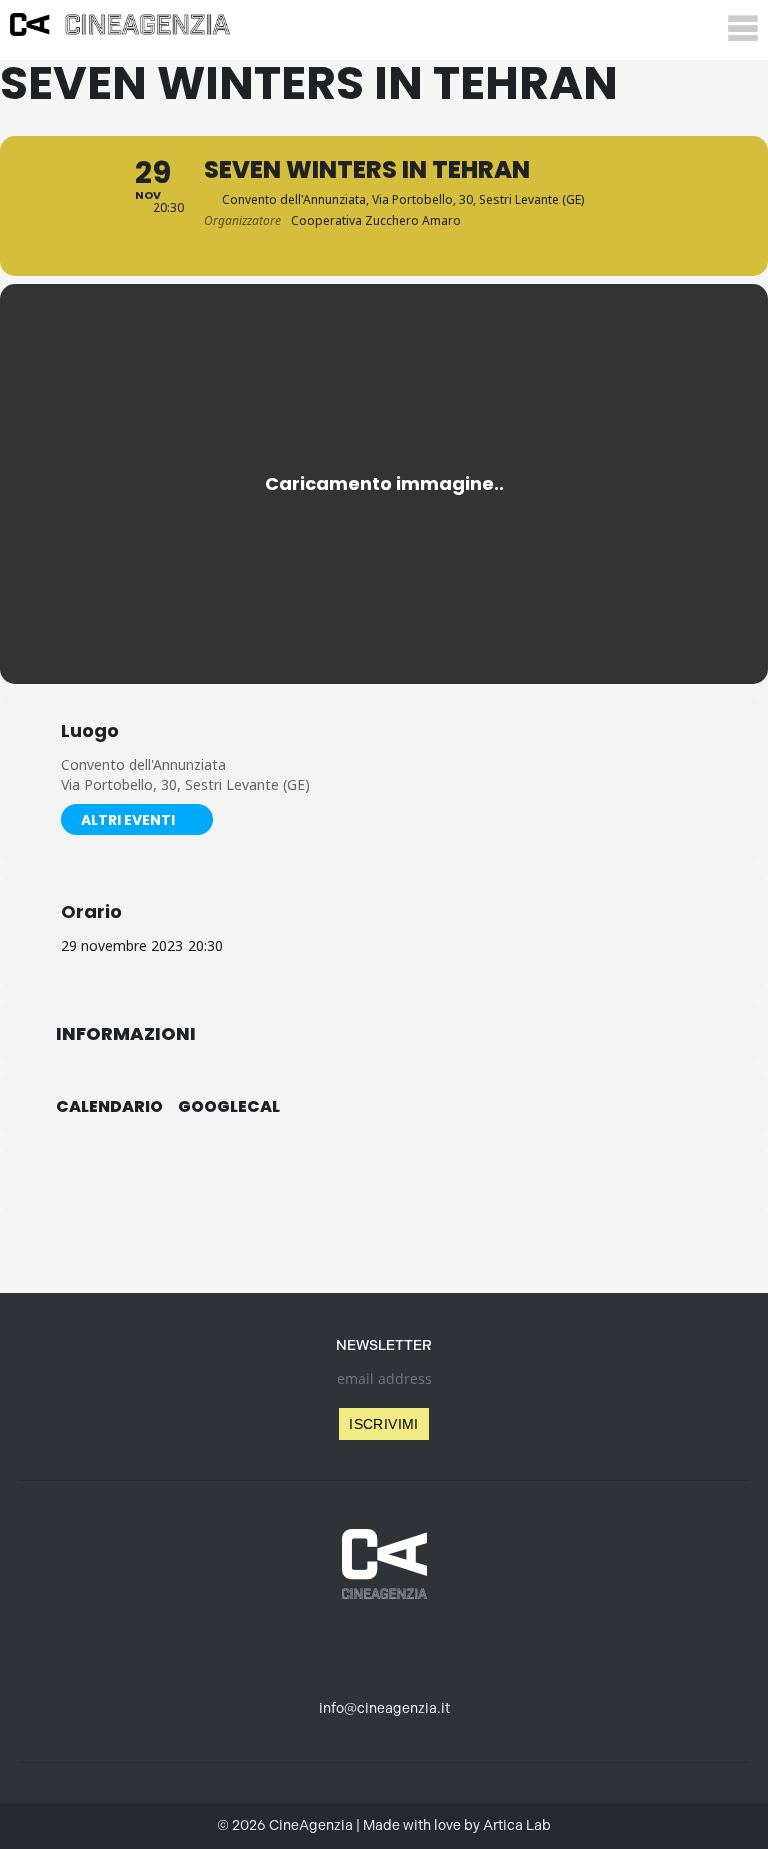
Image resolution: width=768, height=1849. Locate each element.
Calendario (109, 1107)
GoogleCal (229, 1107)
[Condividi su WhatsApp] (384, 1180)
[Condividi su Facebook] (284, 1180)
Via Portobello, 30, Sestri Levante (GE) (185, 784)
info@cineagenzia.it (384, 1708)
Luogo (90, 731)
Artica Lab (517, 1825)
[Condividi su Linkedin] (334, 1180)
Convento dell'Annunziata (143, 764)
